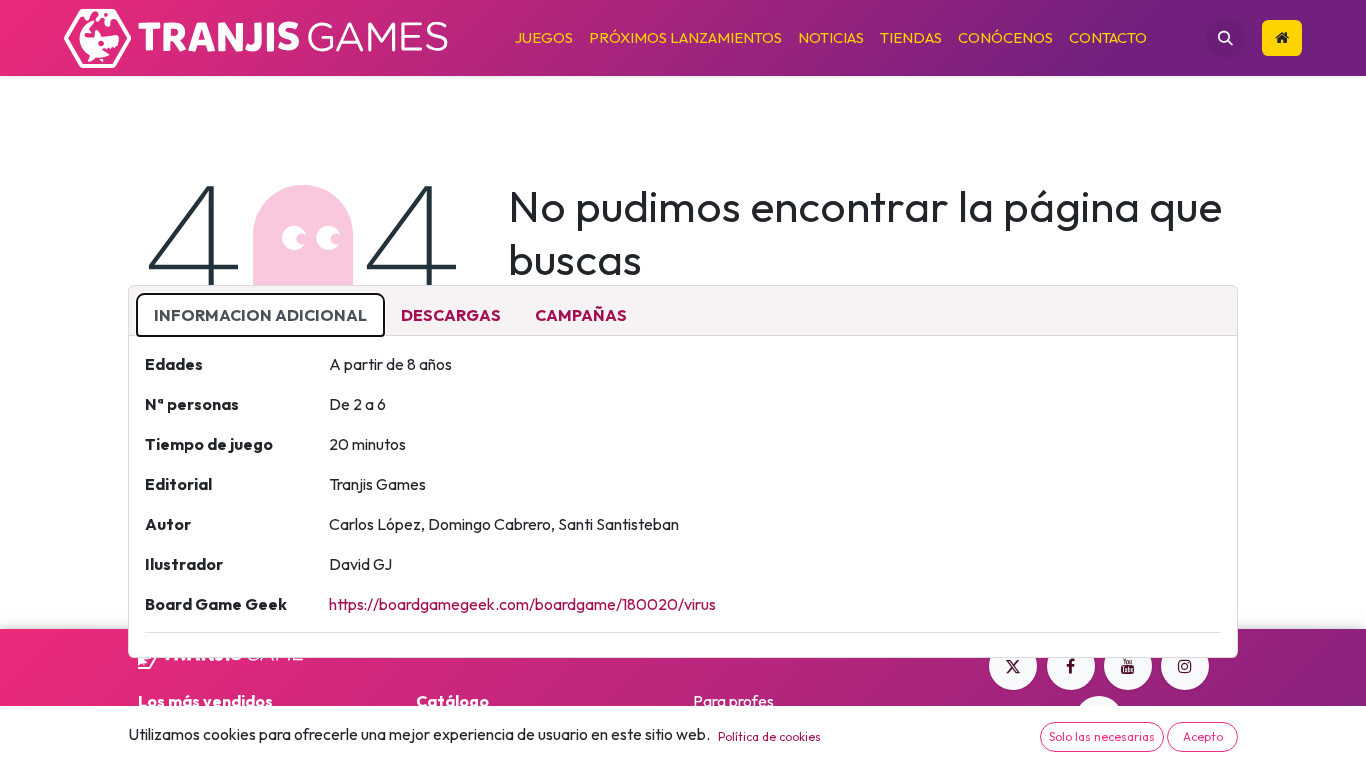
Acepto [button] (1203, 736)
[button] (1226, 38)
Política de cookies (769, 736)
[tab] (260, 315)
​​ (1282, 38)
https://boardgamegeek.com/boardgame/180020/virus (522, 604)
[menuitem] (544, 38)
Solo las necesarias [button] (1102, 736)
